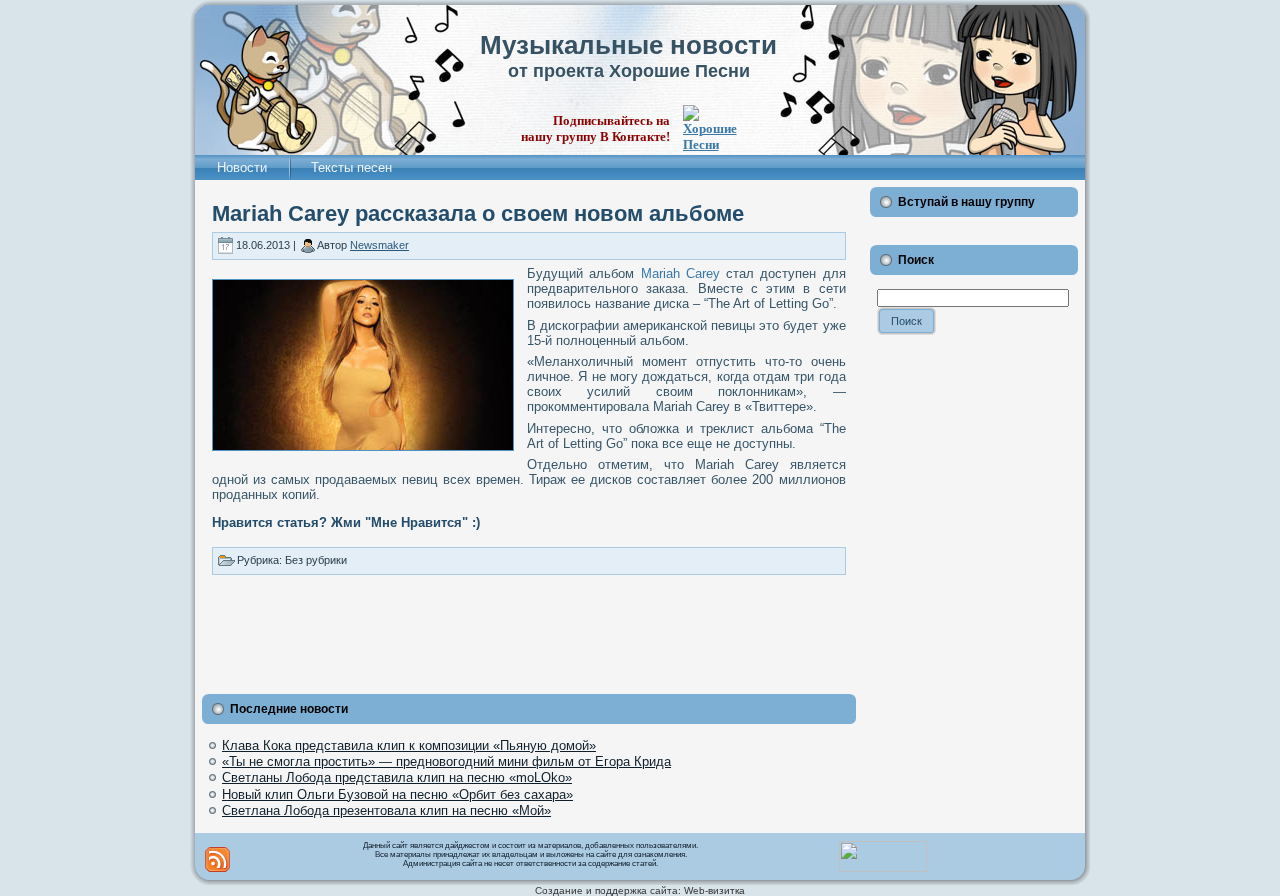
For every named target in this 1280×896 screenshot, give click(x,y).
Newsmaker (379, 245)
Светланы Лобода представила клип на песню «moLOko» (397, 777)
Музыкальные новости (628, 45)
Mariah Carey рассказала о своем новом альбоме (478, 213)
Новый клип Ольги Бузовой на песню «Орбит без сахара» (397, 794)
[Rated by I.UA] (883, 868)
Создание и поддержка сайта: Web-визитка (640, 890)
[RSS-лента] (217, 859)
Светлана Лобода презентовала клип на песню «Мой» (386, 810)
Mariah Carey (680, 273)
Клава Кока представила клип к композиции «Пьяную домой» (409, 745)
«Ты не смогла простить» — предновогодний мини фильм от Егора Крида (446, 761)
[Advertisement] (529, 630)
